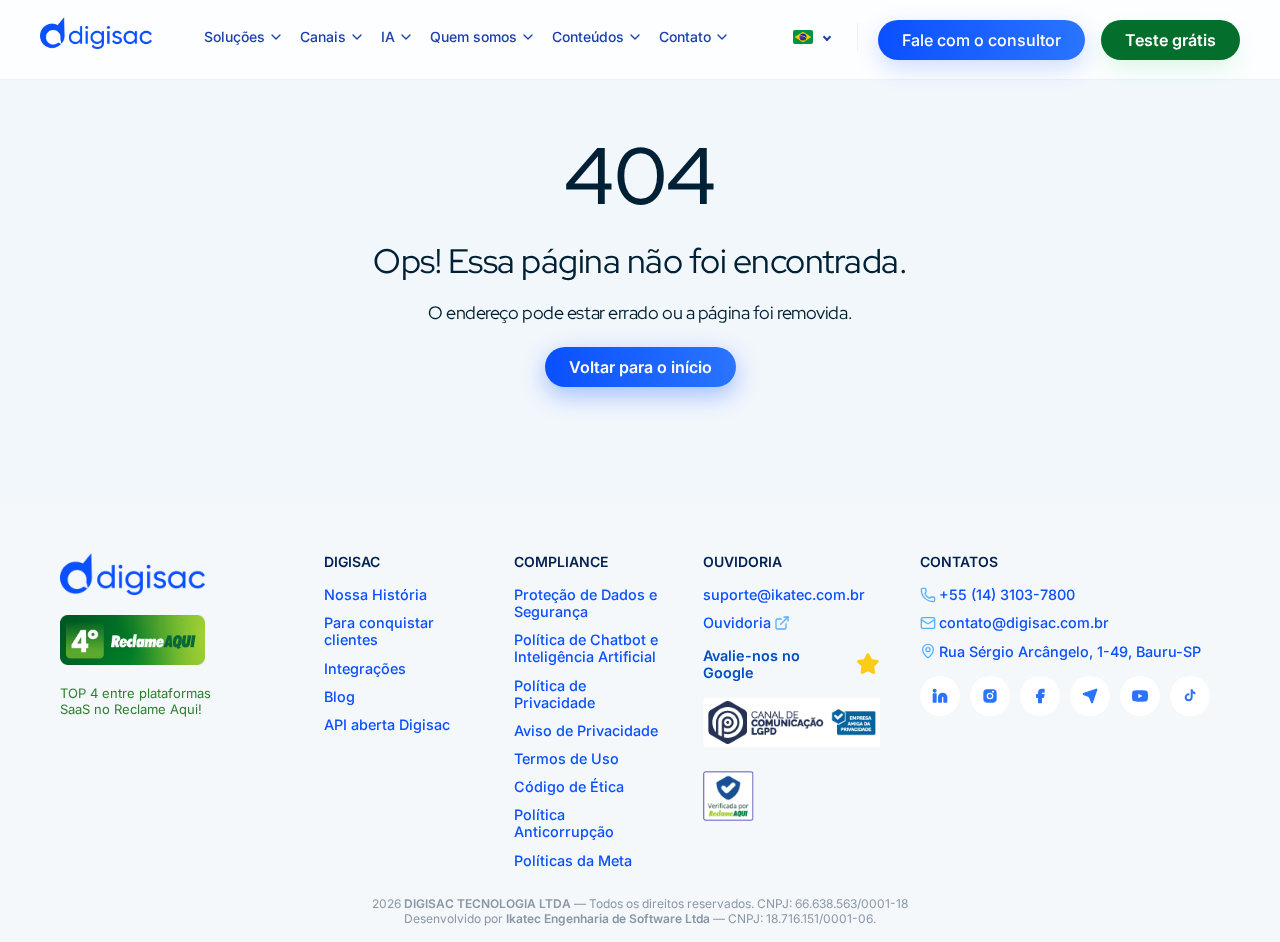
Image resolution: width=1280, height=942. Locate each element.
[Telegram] (1090, 696)
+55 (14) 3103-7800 (1007, 594)
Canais (323, 36)
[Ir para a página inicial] (96, 40)
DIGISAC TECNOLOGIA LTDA (487, 903)
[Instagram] (990, 696)
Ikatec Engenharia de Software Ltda (608, 918)
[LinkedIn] (940, 696)
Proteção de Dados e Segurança (585, 603)
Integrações (365, 668)
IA (388, 36)
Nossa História (375, 594)
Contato (685, 36)
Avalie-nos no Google (751, 664)
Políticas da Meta (573, 860)
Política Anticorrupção (564, 823)
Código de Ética (569, 786)
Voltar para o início (640, 367)
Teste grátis (1170, 40)
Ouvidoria (737, 622)
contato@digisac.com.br (1024, 622)
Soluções (234, 36)
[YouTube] (1140, 696)
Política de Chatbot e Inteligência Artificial (586, 648)
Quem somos (473, 36)
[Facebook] (1040, 696)
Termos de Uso (566, 758)
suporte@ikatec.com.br (784, 594)
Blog (339, 696)
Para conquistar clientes (379, 631)
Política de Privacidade (554, 694)
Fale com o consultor (981, 40)
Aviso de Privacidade (586, 730)
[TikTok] (1190, 696)
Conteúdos (588, 36)
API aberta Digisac (387, 724)
